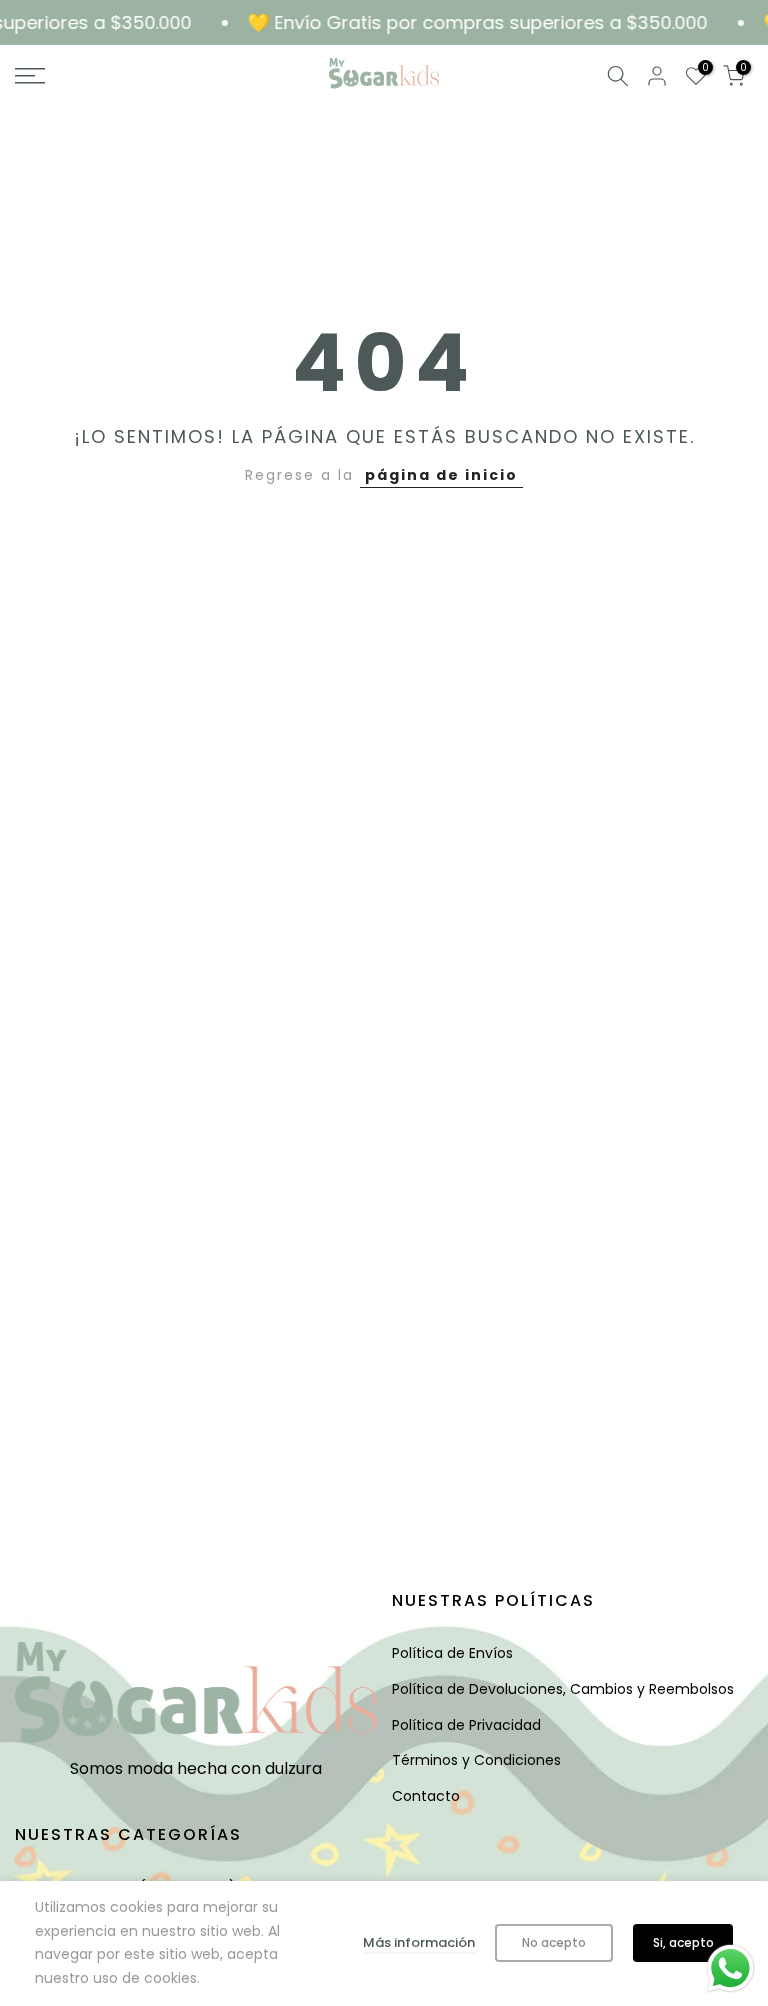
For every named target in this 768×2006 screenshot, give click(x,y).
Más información (419, 1942)
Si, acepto (683, 1942)
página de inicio (441, 475)
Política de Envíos (452, 1653)
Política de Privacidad (466, 1725)
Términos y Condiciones (476, 1760)
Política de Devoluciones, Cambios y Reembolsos (563, 1689)
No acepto (554, 1942)
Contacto (426, 1796)
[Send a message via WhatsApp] (730, 1968)
